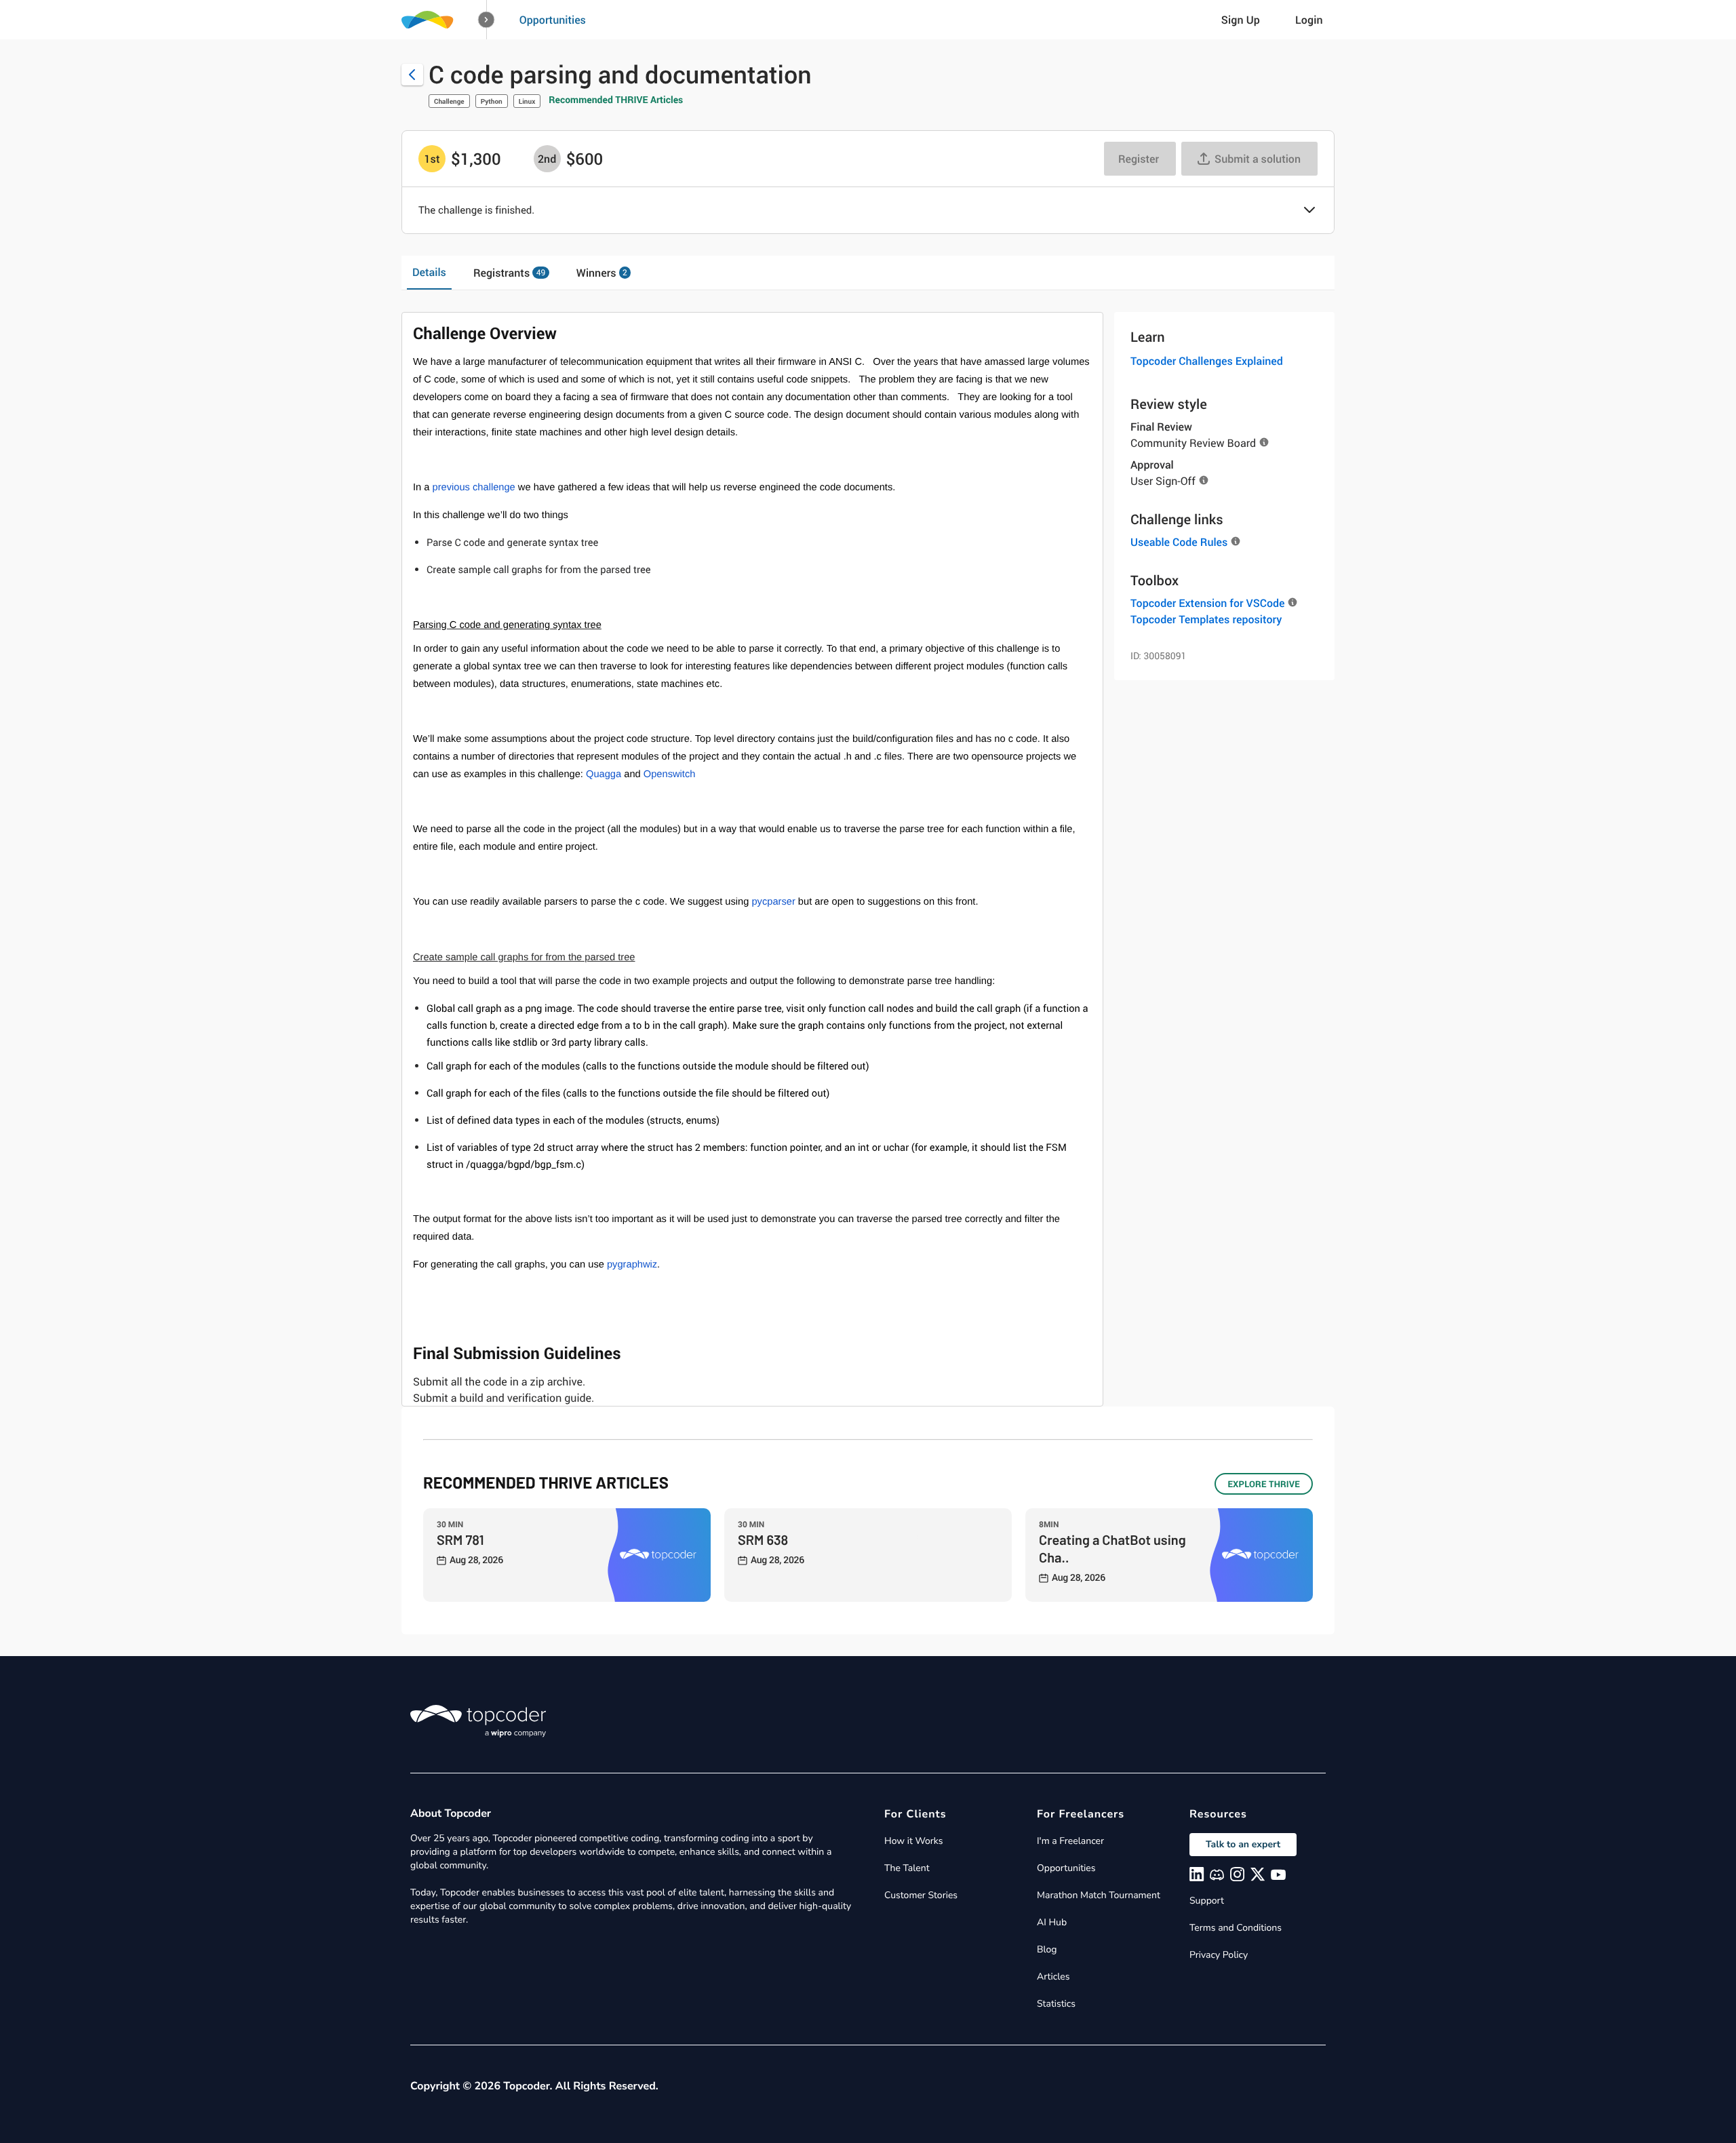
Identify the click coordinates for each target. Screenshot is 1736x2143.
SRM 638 (763, 1539)
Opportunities (553, 20)
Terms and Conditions (1236, 1928)
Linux (527, 101)
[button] (487, 20)
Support (1207, 1901)
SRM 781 (460, 1539)
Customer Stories (921, 1895)
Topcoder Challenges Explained (1207, 361)
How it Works (913, 1841)
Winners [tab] (602, 273)
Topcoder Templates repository (1206, 619)
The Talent (907, 1868)
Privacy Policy (1219, 1955)
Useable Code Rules (1179, 542)
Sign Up (1241, 20)
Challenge (449, 101)
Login (1309, 20)
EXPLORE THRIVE (1264, 1484)
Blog (1047, 1949)
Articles (1053, 1977)
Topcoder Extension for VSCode (1207, 603)
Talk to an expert (1243, 1844)
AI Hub (1052, 1922)
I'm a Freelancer (1070, 1841)
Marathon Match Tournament (1099, 1895)
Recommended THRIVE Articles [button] (616, 100)
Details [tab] (429, 272)
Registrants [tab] (509, 273)
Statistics (1056, 2004)
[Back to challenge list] (412, 75)
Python (492, 101)
